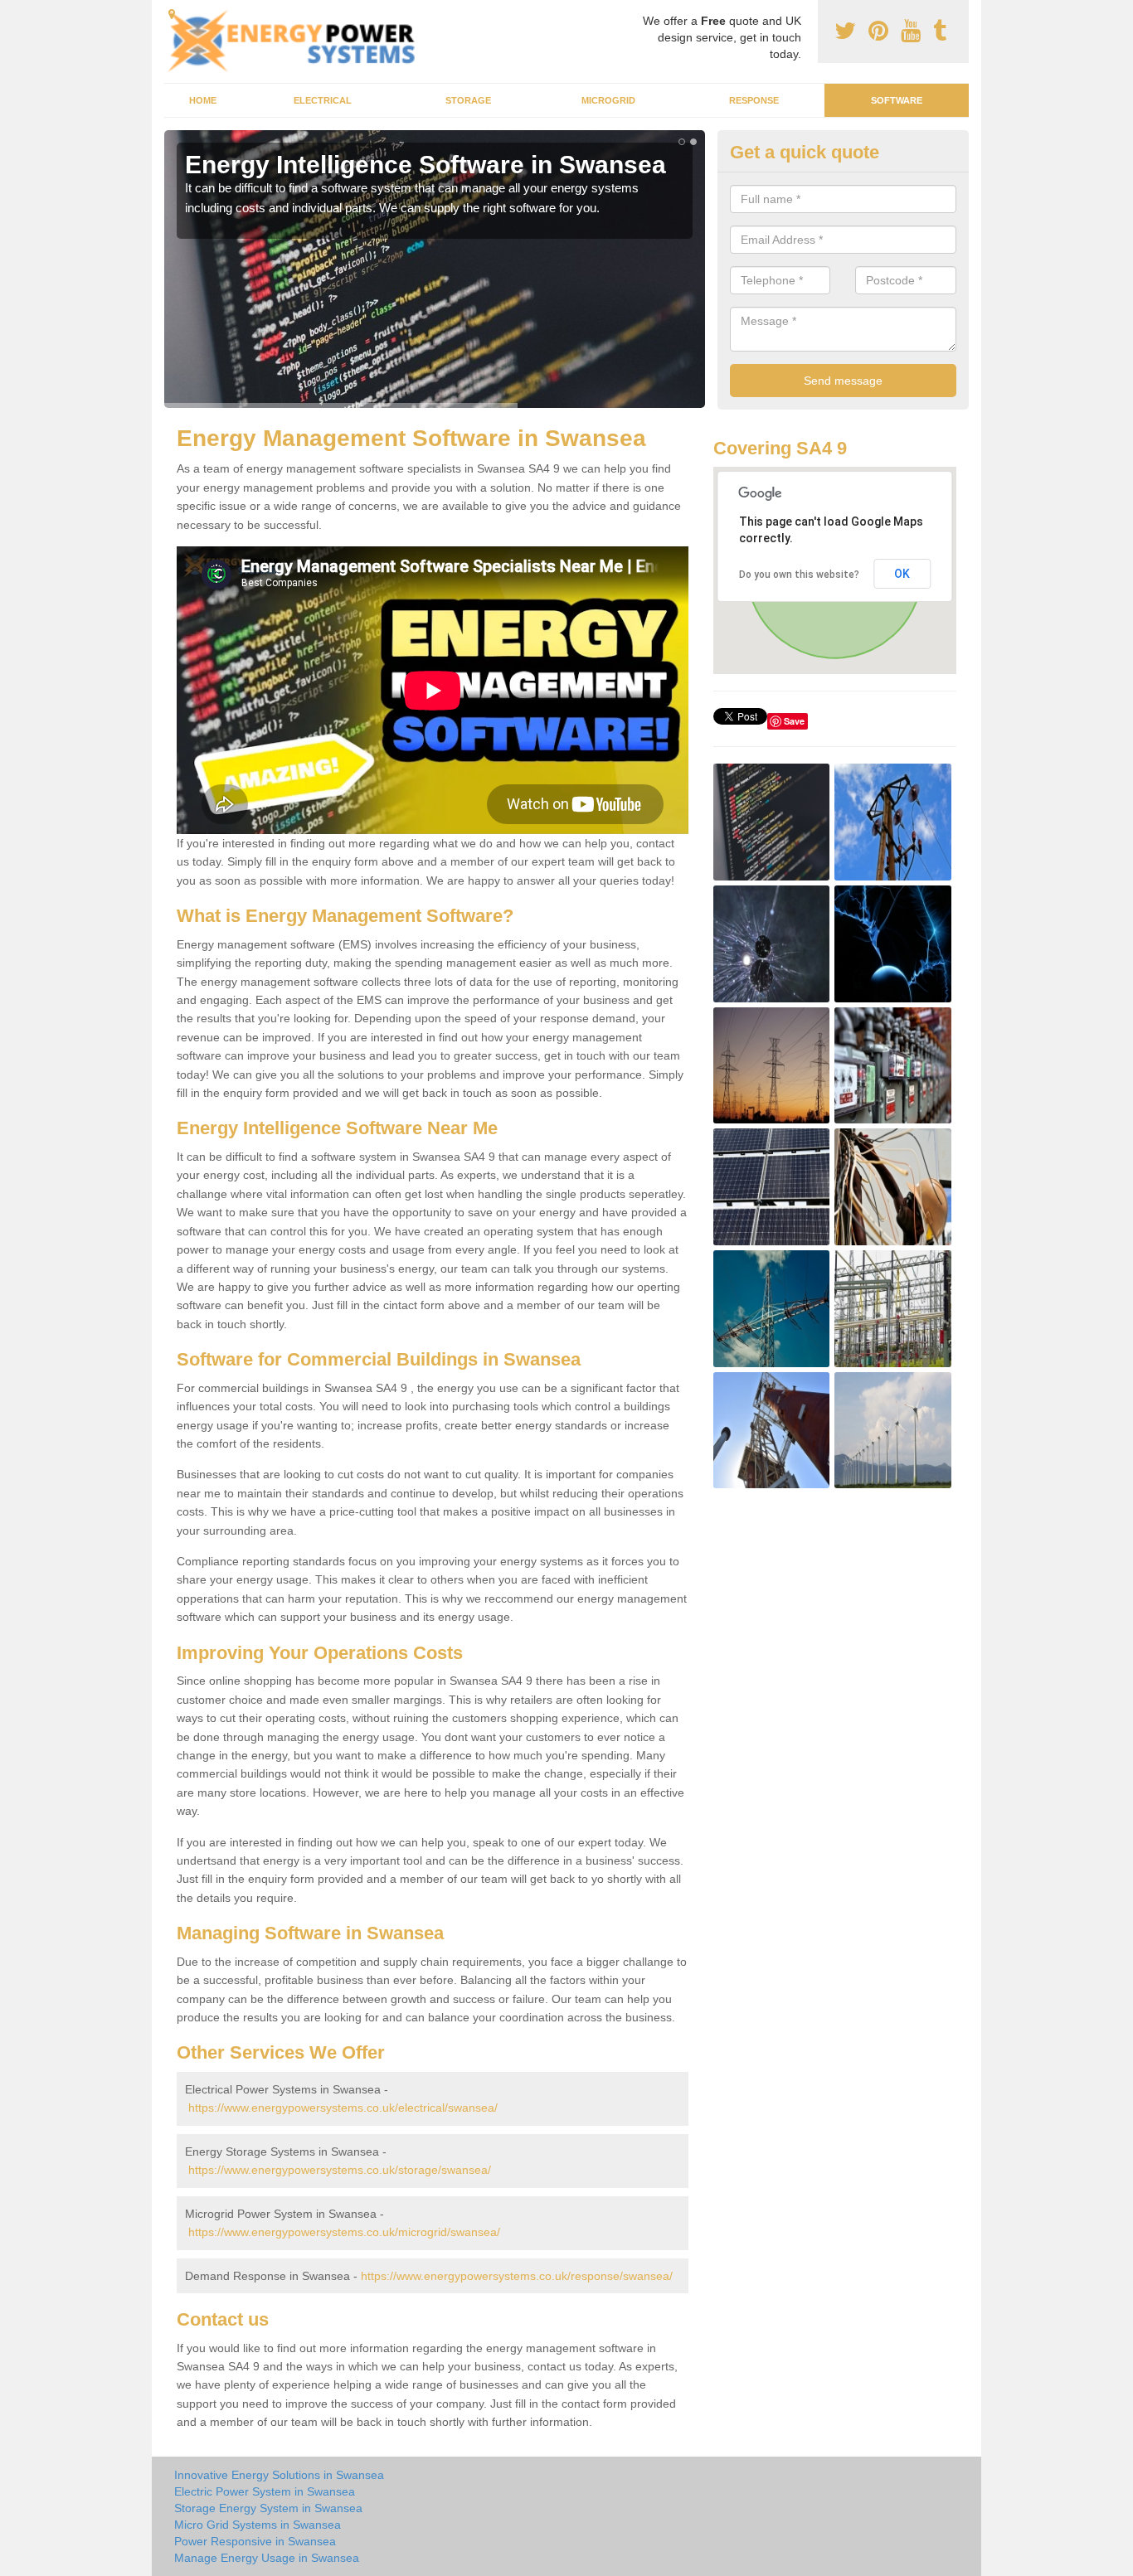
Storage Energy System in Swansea (268, 2508)
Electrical (323, 100)
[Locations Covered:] (172, 14)
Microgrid (608, 100)
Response (754, 100)
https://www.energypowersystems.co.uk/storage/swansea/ (340, 2170)
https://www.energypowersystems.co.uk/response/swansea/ (517, 2276)
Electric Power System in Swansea (265, 2491)
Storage (468, 100)
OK (902, 574)
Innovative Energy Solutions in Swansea (279, 2475)
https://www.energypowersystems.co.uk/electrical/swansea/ (343, 2108)
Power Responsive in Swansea (255, 2541)
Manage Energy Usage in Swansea (267, 2558)
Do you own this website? (799, 575)
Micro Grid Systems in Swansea (258, 2525)
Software (897, 100)
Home (203, 100)
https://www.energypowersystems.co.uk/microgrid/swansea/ (344, 2232)
